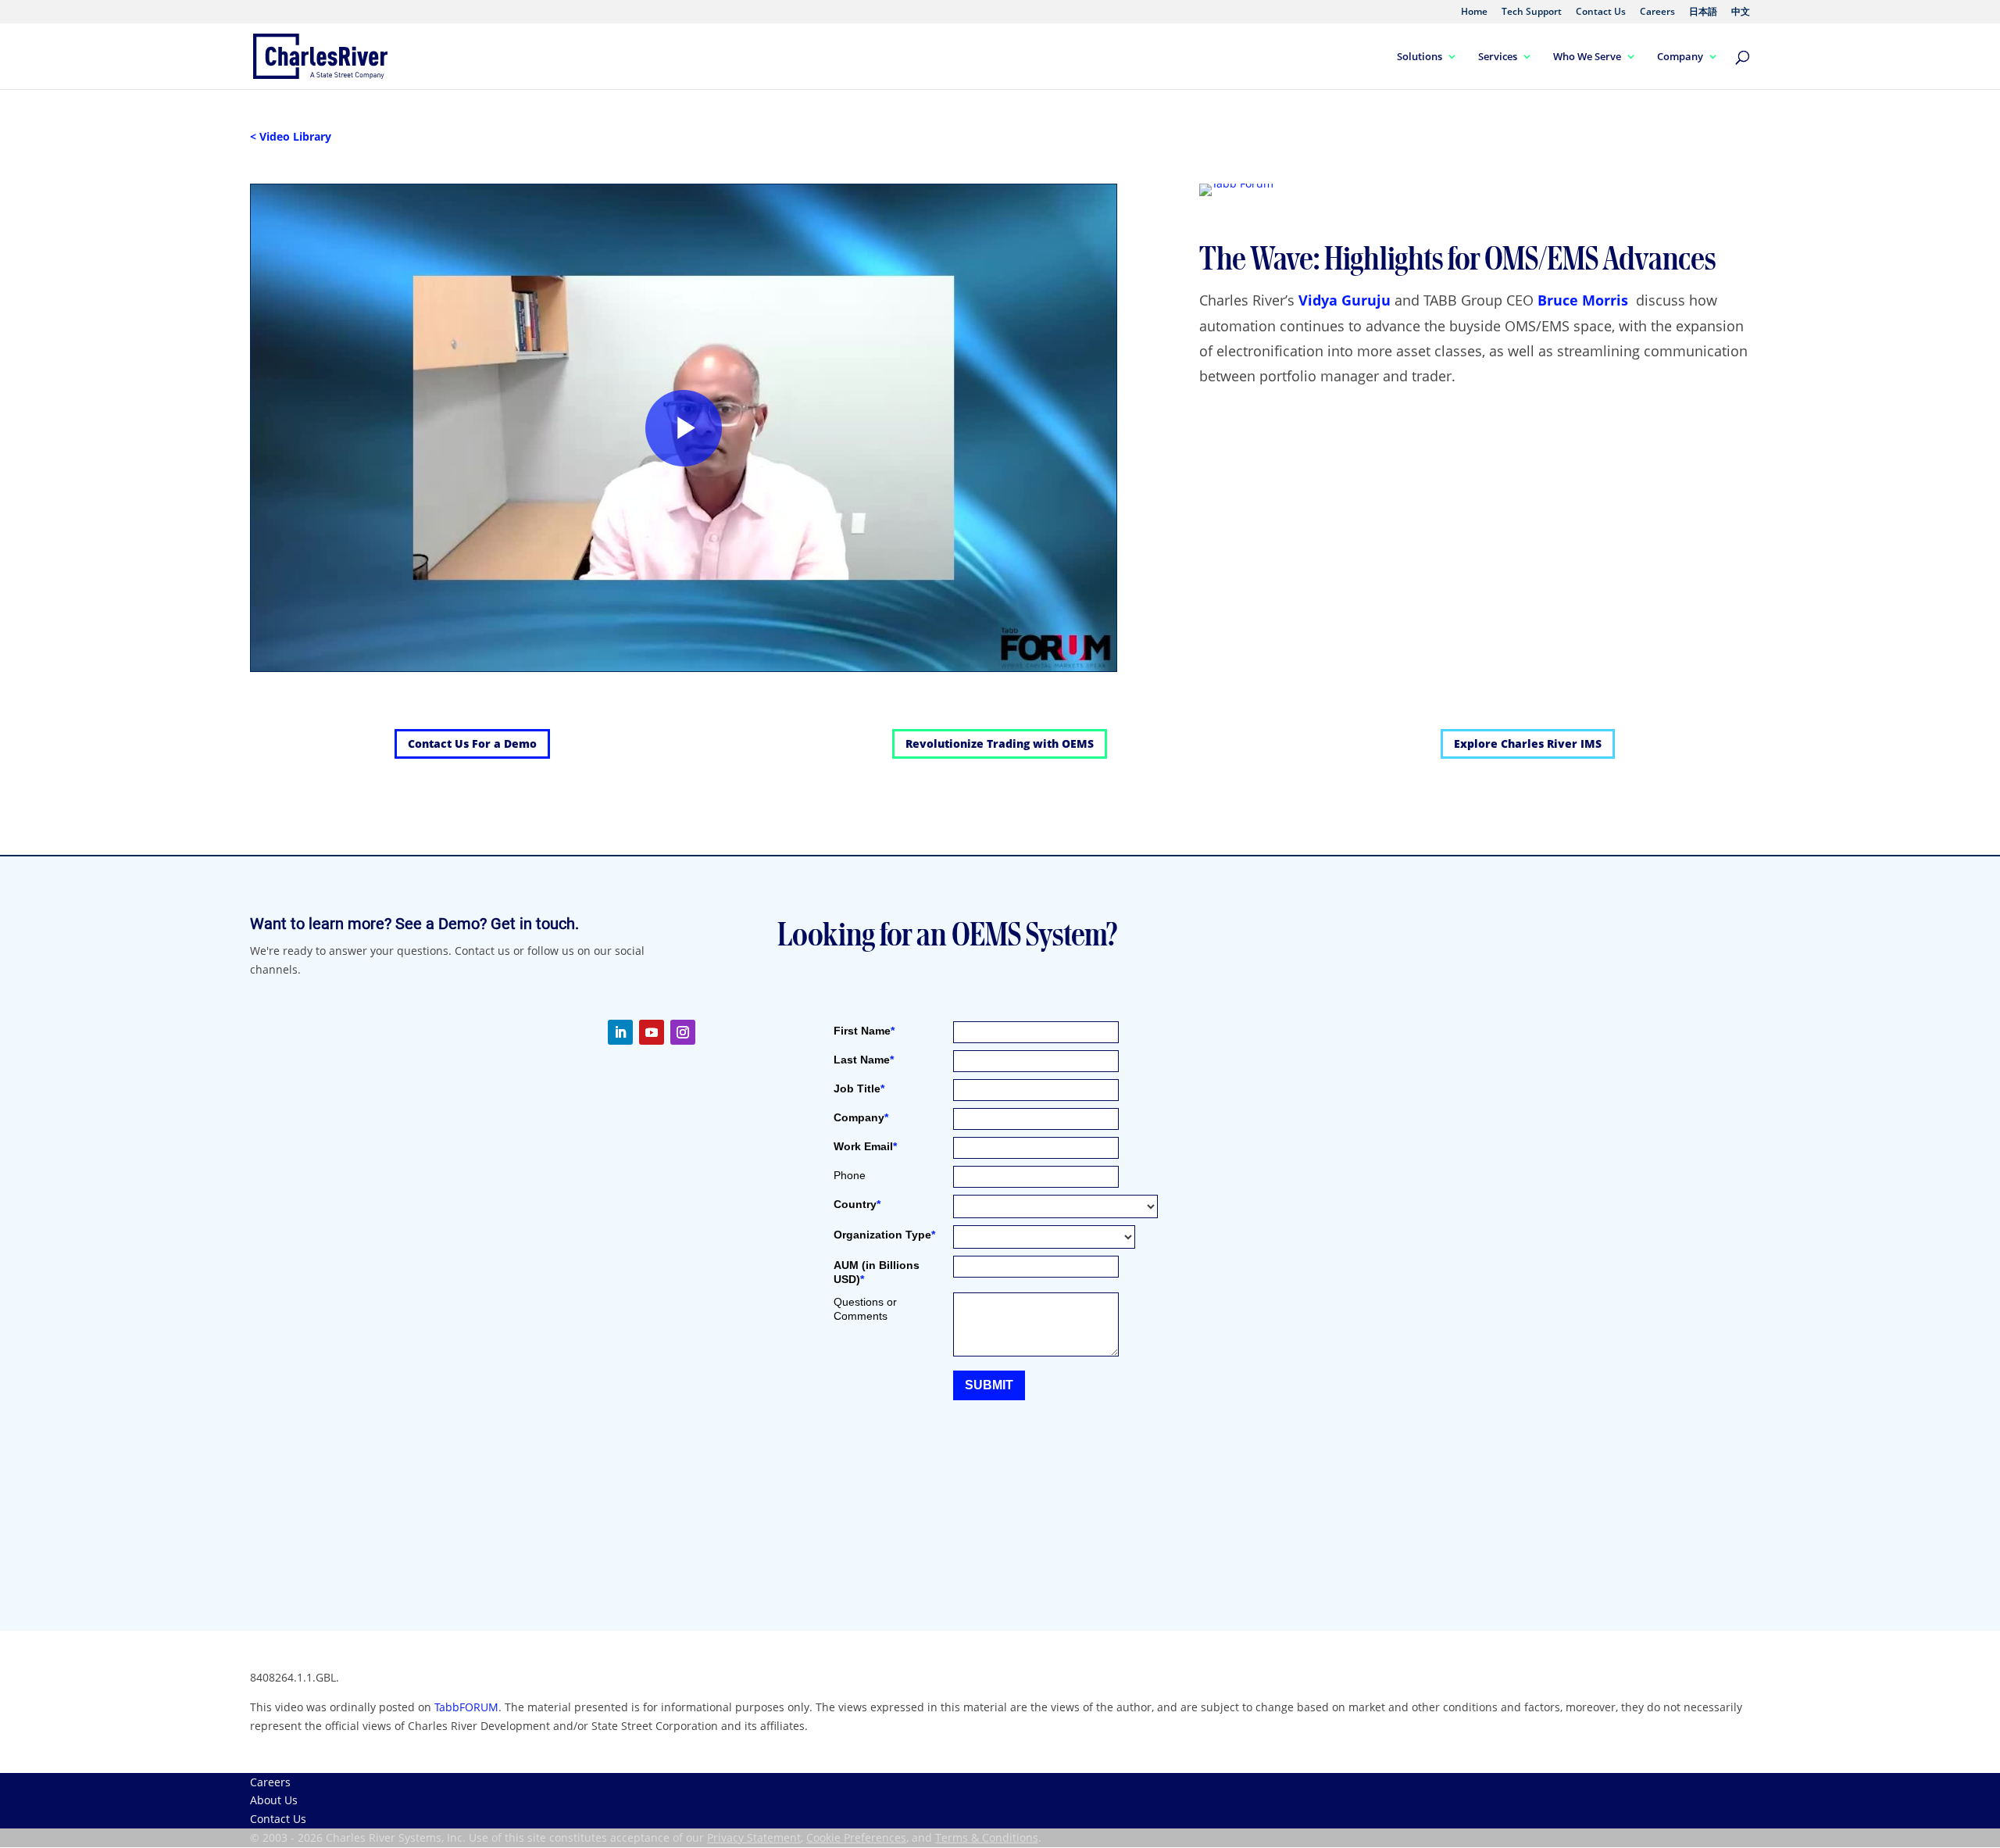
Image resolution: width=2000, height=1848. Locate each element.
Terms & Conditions (987, 1837)
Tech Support (1532, 13)
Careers (1657, 13)
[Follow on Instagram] (683, 1032)
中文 (1741, 13)
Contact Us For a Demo (472, 743)
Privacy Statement (754, 1837)
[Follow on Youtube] (652, 1032)
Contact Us (1601, 13)
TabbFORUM (466, 1707)
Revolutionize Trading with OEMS (1000, 743)
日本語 (1703, 13)
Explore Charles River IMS (1528, 743)
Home (1474, 13)
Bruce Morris (1583, 300)
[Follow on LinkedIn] (620, 1032)
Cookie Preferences (856, 1837)
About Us (274, 1800)
